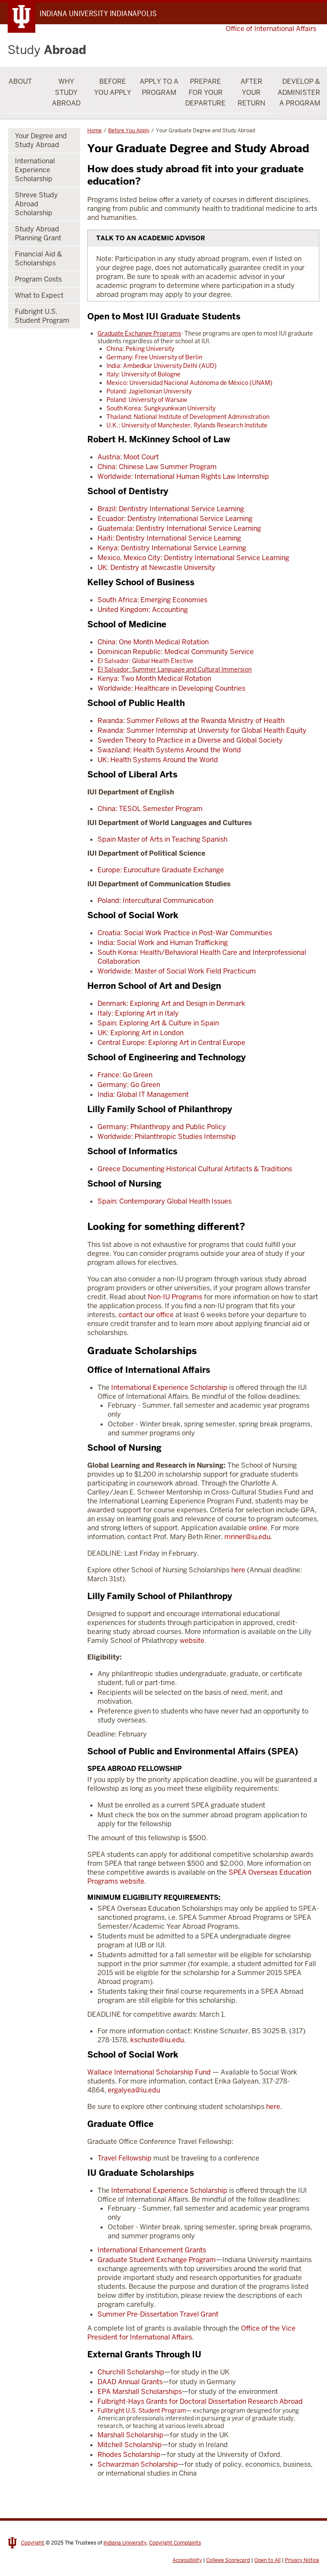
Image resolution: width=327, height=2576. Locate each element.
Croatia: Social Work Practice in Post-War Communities (185, 933)
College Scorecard (228, 2560)
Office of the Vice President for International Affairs (191, 2333)
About (20, 81)
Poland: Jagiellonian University (149, 391)
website (192, 1641)
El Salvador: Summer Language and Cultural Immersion (175, 669)
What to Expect (39, 295)
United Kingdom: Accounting (143, 610)
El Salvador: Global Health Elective (145, 661)
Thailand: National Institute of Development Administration (188, 417)
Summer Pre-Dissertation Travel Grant (158, 2314)
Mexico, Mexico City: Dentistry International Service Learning (193, 558)
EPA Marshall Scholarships (140, 2392)
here (238, 1570)
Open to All (267, 2560)
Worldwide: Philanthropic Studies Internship (167, 1137)
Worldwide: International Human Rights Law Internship (183, 477)
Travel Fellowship (125, 2158)
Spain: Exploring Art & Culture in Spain (158, 1023)
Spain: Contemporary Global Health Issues (165, 1201)
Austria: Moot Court (128, 457)
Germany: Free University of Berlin (154, 357)
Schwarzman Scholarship (138, 2464)
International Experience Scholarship (169, 1388)
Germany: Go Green (129, 1085)
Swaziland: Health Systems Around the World (169, 750)
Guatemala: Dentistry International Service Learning (179, 528)
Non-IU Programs (175, 1297)
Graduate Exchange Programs (139, 333)
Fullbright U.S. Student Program (142, 2411)
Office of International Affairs (271, 29)
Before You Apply (113, 87)
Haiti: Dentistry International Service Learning (169, 538)
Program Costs (38, 279)
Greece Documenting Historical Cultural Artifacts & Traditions (195, 1169)
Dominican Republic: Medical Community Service (176, 652)
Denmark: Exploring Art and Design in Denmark (171, 1003)
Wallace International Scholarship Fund (149, 2072)
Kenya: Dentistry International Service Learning (172, 548)
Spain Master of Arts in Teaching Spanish (162, 839)
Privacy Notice (302, 2560)
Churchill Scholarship (131, 2372)
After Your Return (251, 92)
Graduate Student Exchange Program (157, 2260)
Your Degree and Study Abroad (41, 140)
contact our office (146, 1315)
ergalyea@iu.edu (134, 2090)
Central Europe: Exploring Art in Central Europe (171, 1043)
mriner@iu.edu (247, 1537)
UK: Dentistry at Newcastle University (156, 568)
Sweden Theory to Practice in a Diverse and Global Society (190, 740)
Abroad (47, 50)
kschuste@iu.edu (157, 2040)
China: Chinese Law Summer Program (157, 467)
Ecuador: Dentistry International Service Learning (175, 519)
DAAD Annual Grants (130, 2382)
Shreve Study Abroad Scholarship (36, 204)
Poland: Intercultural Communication (155, 901)
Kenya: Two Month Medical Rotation (154, 679)
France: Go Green (125, 1075)
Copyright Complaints (175, 2543)
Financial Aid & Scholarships (39, 259)
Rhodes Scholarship (129, 2455)
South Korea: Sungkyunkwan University (161, 408)
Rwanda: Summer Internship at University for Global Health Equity (202, 730)
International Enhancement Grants (152, 2250)
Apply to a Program (159, 87)
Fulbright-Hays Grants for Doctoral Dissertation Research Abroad (200, 2401)
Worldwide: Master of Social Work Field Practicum (177, 971)
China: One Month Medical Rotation (153, 642)
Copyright (33, 2543)
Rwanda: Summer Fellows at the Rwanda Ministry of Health (191, 721)
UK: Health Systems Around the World (158, 760)
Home (95, 131)
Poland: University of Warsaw (147, 400)
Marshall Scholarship (131, 2435)
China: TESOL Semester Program (150, 809)
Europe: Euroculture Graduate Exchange (161, 870)
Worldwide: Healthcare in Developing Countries (171, 688)
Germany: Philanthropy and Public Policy (162, 1127)
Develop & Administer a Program (299, 92)
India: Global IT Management (143, 1094)
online (258, 1528)
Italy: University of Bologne (143, 374)
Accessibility (187, 2560)
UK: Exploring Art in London (141, 1033)
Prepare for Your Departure (205, 92)
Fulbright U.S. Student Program (42, 316)
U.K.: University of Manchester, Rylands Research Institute (187, 425)
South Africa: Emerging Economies (152, 600)
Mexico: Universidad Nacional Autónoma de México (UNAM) (189, 383)
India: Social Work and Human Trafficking (163, 943)
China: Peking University (140, 349)
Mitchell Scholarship (130, 2445)
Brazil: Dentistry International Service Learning (171, 509)
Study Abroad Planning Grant (38, 233)
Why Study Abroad (66, 92)
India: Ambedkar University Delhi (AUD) (162, 366)
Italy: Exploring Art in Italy (138, 1013)
